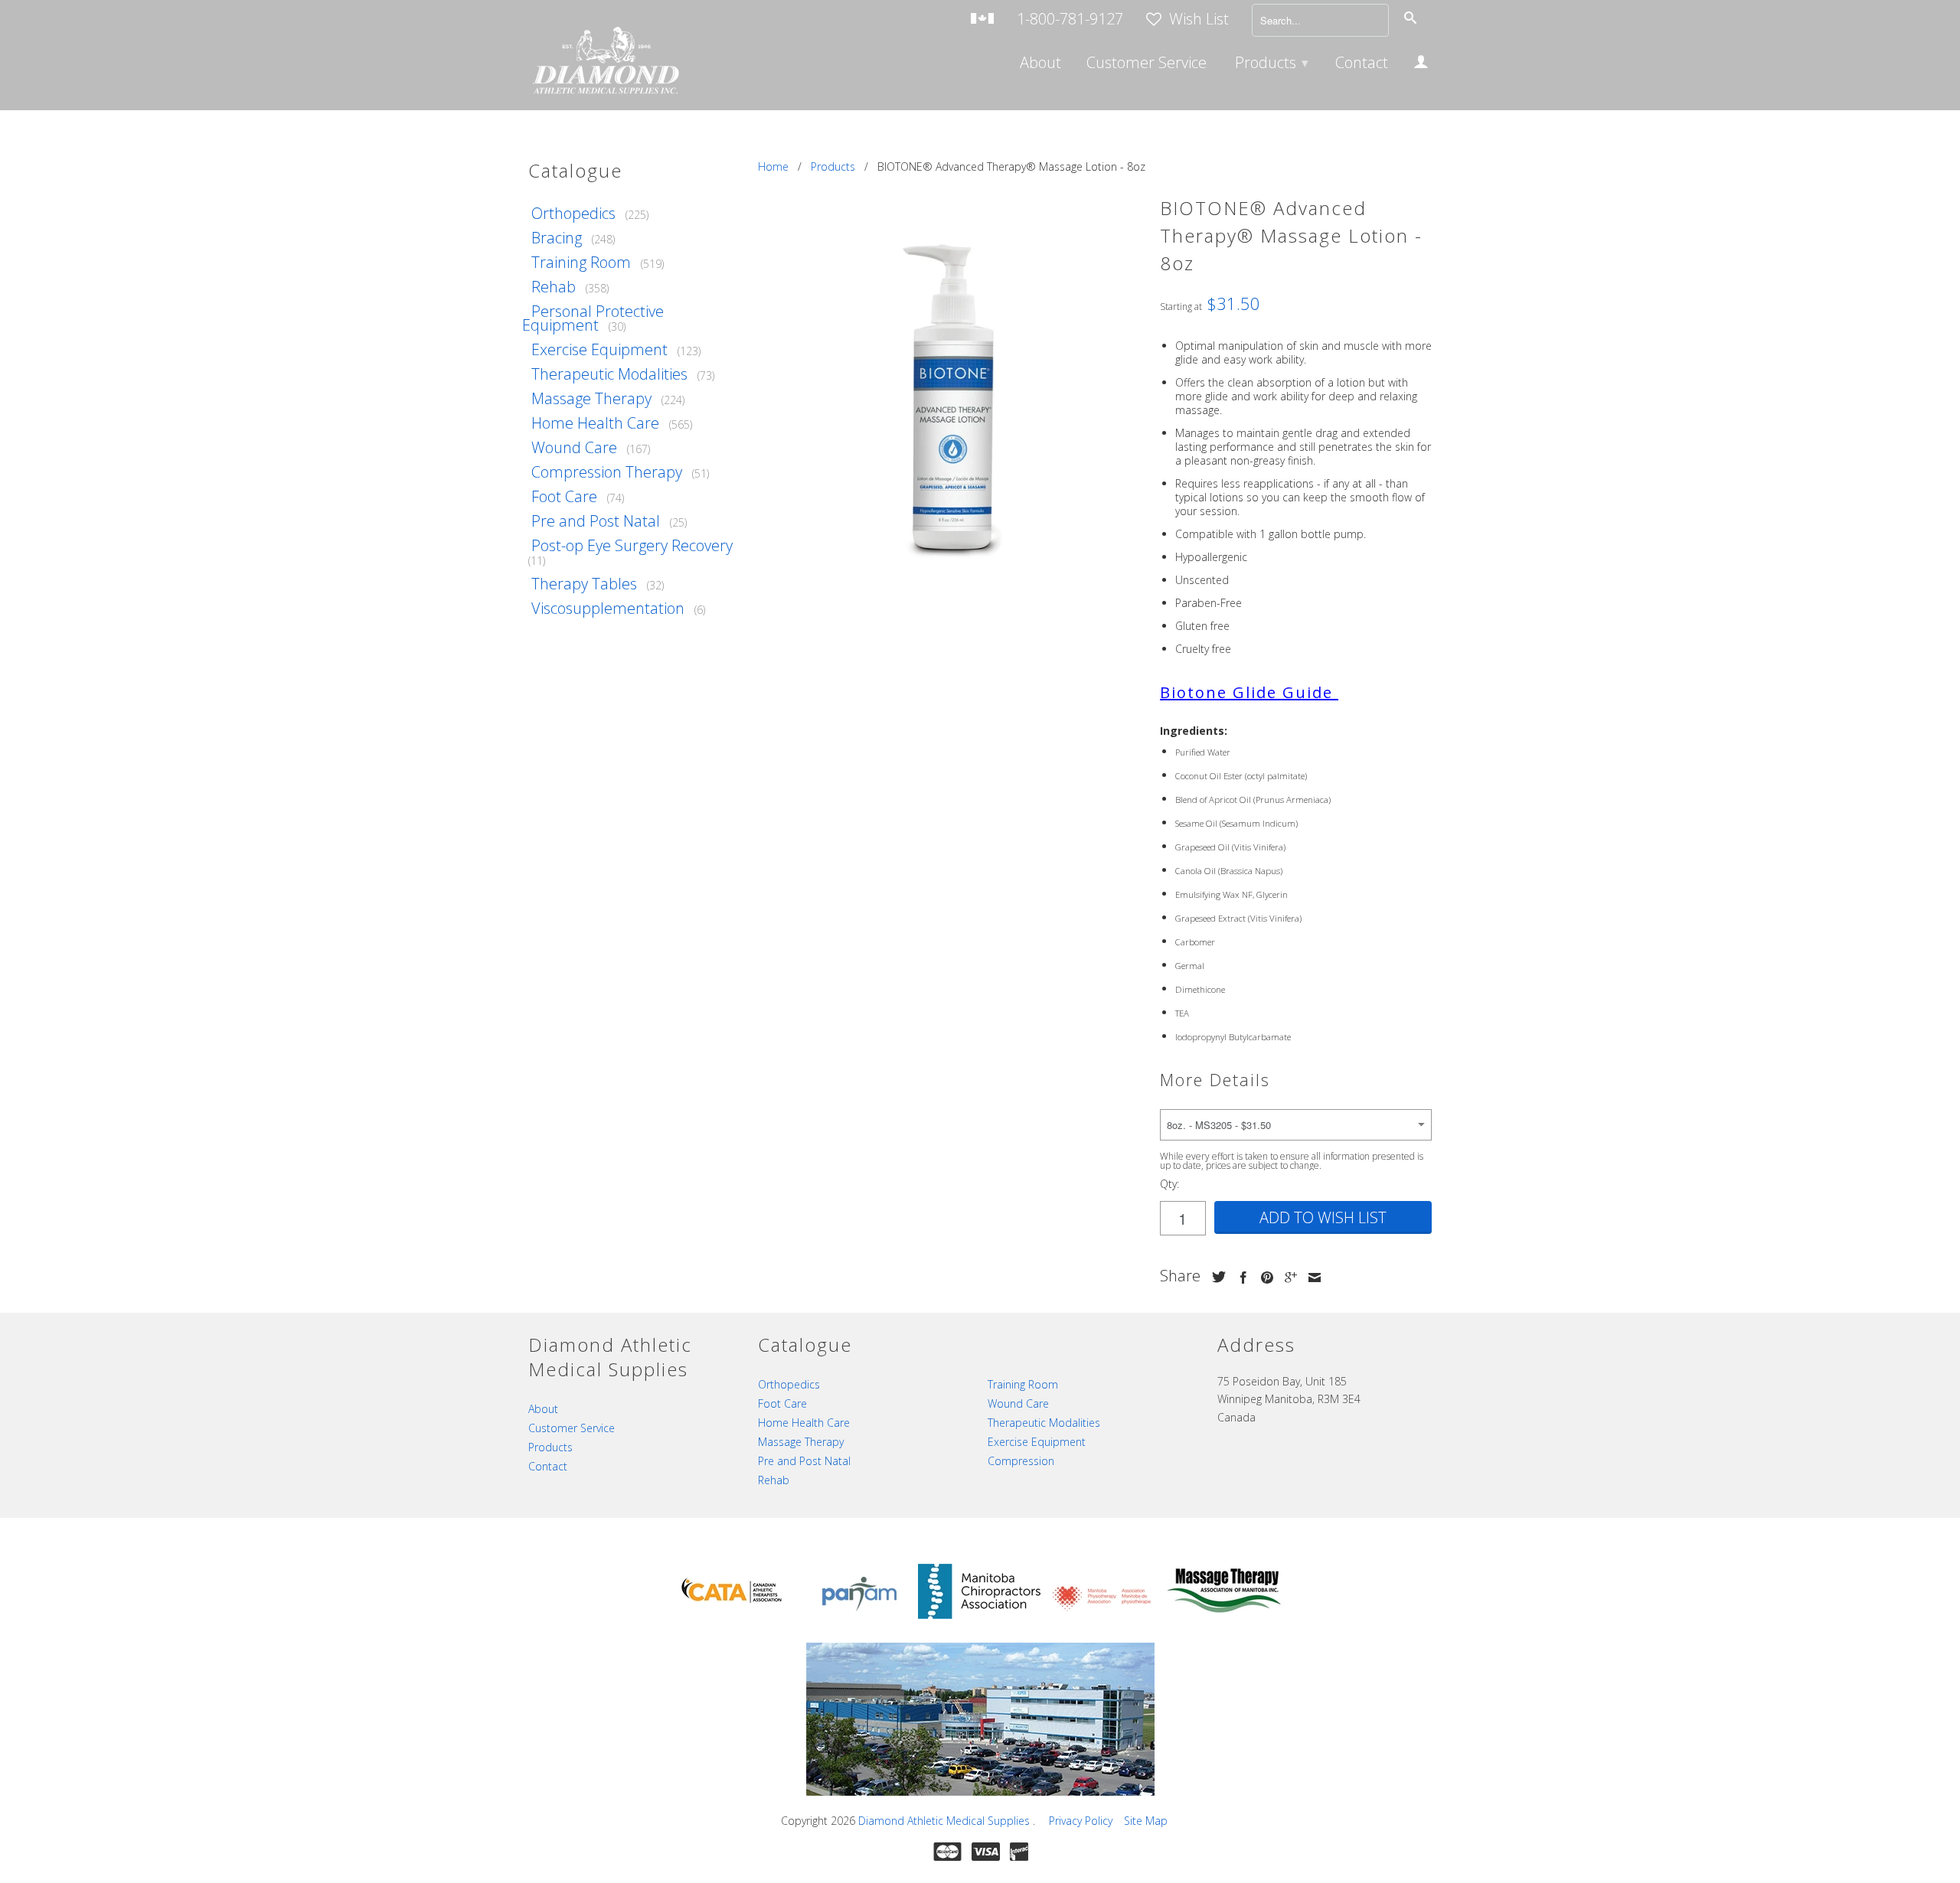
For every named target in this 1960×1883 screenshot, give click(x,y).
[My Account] (1421, 64)
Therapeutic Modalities (609, 374)
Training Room (581, 262)
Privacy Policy (1081, 1821)
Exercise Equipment (599, 349)
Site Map (1146, 1821)
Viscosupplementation (608, 608)
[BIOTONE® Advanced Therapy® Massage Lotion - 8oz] (951, 395)
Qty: (1169, 1184)
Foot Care (564, 496)
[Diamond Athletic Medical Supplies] (605, 62)
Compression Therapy (607, 472)
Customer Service (1147, 64)
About (1040, 64)
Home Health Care (595, 423)
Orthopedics (573, 213)
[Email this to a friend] (1311, 1278)
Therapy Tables (584, 584)
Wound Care (574, 447)
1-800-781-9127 (1070, 20)
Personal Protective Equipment (593, 318)
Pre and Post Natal (596, 521)
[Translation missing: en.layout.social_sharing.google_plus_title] (1287, 1278)
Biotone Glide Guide (1246, 692)
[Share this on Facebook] (1240, 1278)
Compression (1021, 1461)
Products (1272, 62)
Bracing (557, 238)
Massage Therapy (591, 398)
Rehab (554, 287)
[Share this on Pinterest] (1263, 1278)
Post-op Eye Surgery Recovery (632, 545)
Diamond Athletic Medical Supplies (946, 1821)
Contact (1362, 64)
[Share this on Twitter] (1215, 1277)
